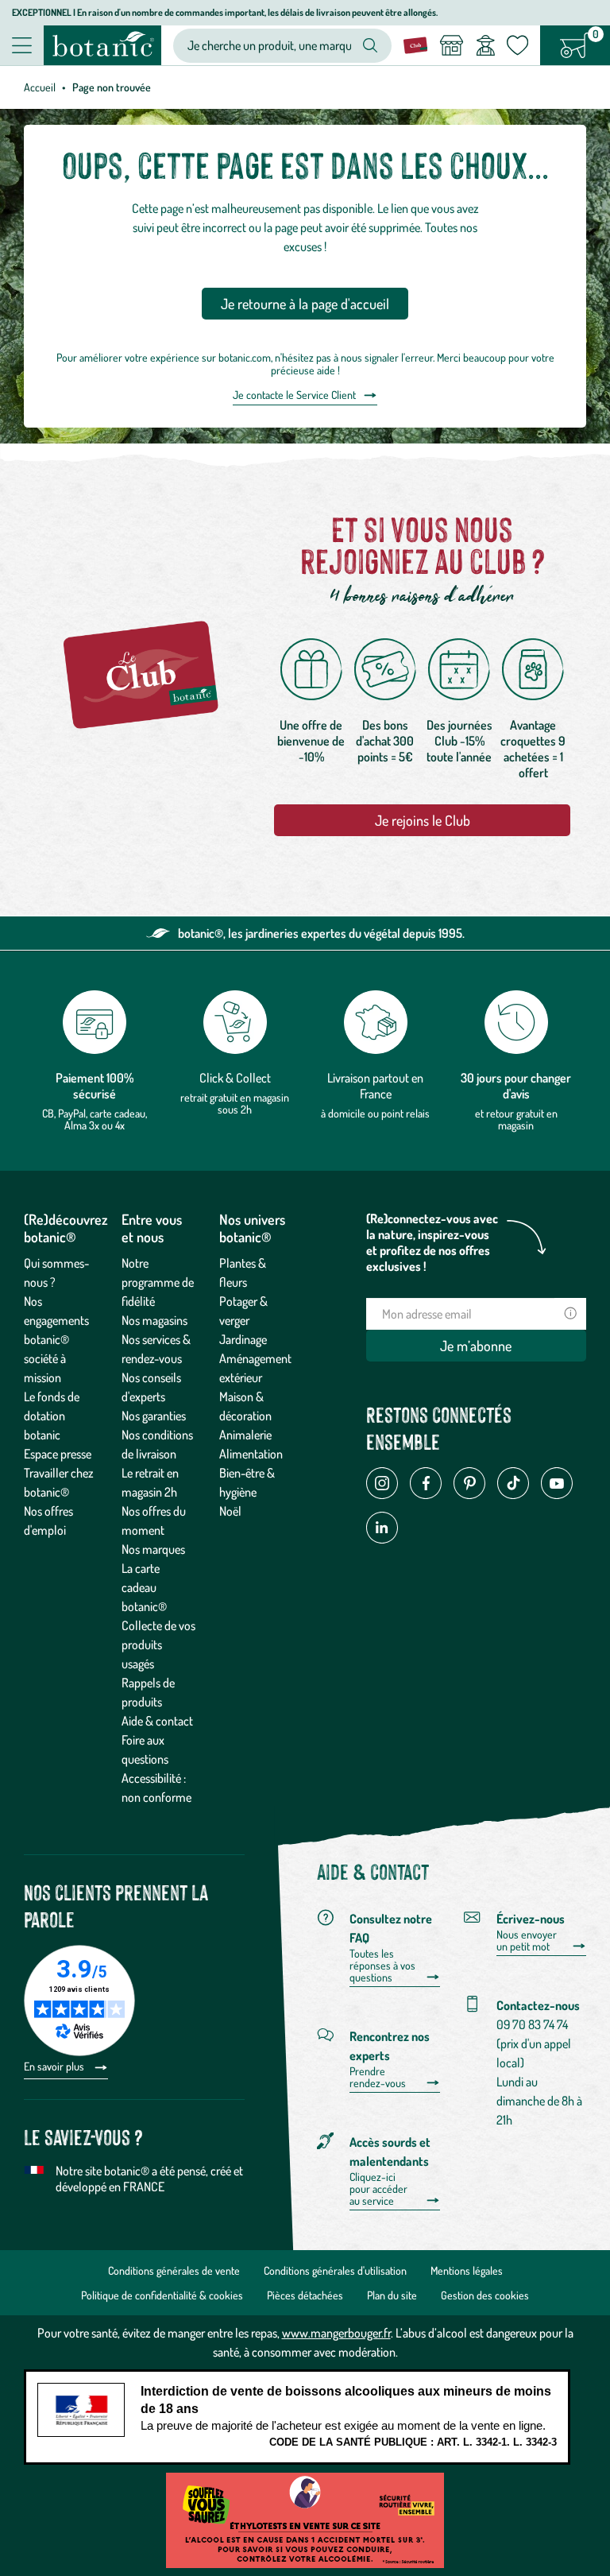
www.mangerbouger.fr (336, 2333)
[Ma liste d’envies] (517, 45)
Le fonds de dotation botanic (52, 1416)
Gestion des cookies (485, 2295)
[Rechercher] (370, 45)
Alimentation (251, 1454)
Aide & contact (157, 1721)
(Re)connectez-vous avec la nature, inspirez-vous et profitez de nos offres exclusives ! (432, 1242)
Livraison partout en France (375, 1086)
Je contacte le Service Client (294, 395)
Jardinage (243, 1339)
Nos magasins (154, 1320)
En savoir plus (55, 2066)
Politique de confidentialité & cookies (162, 2295)
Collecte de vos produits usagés (158, 1644)
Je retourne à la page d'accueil (305, 304)
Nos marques (153, 1549)
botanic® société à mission (46, 1358)
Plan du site (392, 2295)
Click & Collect (235, 1078)
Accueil (40, 87)
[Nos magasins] (451, 45)
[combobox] (269, 46)
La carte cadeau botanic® (144, 1587)
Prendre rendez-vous (378, 2077)
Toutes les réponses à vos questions (382, 1966)
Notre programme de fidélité (158, 1282)
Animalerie (245, 1435)
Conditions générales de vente (174, 2270)
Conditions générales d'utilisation (335, 2270)
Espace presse (58, 1454)
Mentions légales (467, 2270)
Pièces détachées (305, 2295)
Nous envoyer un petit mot (527, 1941)
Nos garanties (154, 1416)
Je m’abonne (476, 1346)
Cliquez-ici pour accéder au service (378, 2189)
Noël (230, 1511)
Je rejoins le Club (423, 820)
